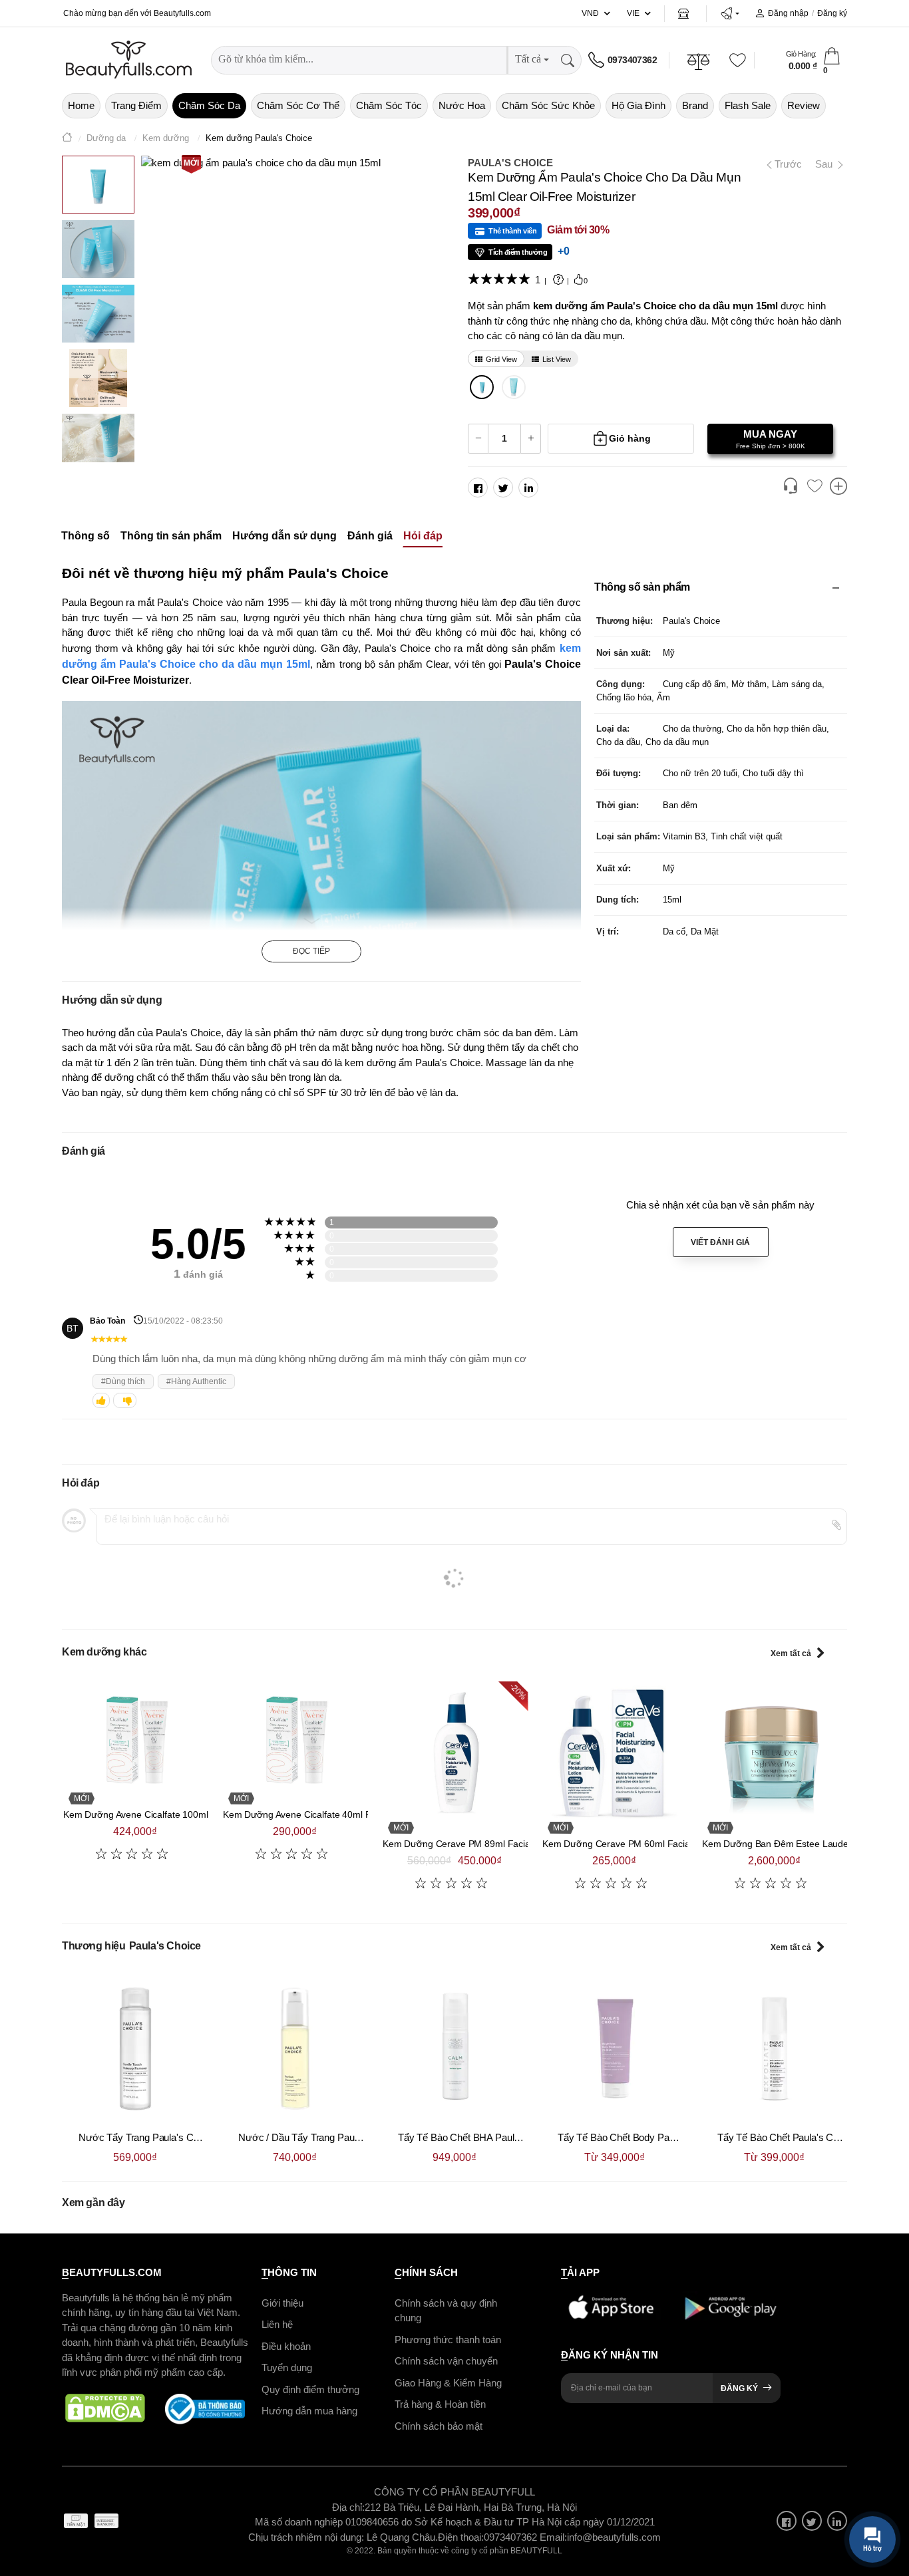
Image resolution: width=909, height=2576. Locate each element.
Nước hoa (462, 105)
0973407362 (632, 60)
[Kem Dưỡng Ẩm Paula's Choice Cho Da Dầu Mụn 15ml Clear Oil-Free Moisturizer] (482, 387)
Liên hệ (277, 2324)
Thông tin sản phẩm (171, 536)
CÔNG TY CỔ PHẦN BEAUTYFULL (454, 2492)
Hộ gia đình (638, 105)
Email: (553, 2536)
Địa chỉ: (348, 2506)
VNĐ (590, 13)
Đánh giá (370, 536)
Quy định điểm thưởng (310, 2389)
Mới (191, 163)
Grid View (501, 359)
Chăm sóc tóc (389, 105)
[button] (730, 13)
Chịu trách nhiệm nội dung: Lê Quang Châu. (343, 2536)
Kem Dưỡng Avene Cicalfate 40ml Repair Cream (323, 1814)
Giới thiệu (282, 2302)
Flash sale (748, 105)
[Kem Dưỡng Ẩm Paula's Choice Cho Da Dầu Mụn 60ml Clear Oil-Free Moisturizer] (514, 387)
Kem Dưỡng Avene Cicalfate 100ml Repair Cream (166, 1814)
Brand (695, 105)
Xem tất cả (791, 1653)
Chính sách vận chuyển (446, 2361)
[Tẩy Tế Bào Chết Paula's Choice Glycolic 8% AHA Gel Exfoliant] (774, 2049)
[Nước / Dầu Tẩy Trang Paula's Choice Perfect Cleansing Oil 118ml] (295, 2049)
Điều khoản (286, 2346)
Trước (783, 164)
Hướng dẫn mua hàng (309, 2411)
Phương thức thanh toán (448, 2339)
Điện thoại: (461, 2536)
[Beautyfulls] (67, 139)
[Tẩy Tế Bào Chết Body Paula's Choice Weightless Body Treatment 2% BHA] (614, 2049)
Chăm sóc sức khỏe (548, 105)
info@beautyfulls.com (614, 2536)
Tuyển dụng (287, 2367)
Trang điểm (136, 105)
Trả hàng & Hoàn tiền (440, 2404)
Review (804, 105)
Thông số (86, 536)
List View (557, 359)
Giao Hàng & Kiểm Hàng (448, 2382)
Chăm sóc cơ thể (298, 105)
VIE (633, 13)
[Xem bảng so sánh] (838, 488)
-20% (518, 1691)
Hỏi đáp (423, 536)
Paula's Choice (510, 163)
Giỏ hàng (630, 438)
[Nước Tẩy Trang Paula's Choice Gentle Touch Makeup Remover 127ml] (135, 2049)
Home (81, 105)
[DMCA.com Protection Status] (105, 2408)
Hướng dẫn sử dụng (284, 536)
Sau (825, 164)
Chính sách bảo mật (439, 2425)
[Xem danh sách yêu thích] (815, 487)
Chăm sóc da (209, 105)
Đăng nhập (788, 13)
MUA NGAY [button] (771, 439)
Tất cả (528, 59)
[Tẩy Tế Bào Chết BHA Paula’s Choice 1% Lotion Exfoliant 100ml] (454, 2049)
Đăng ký (832, 13)
